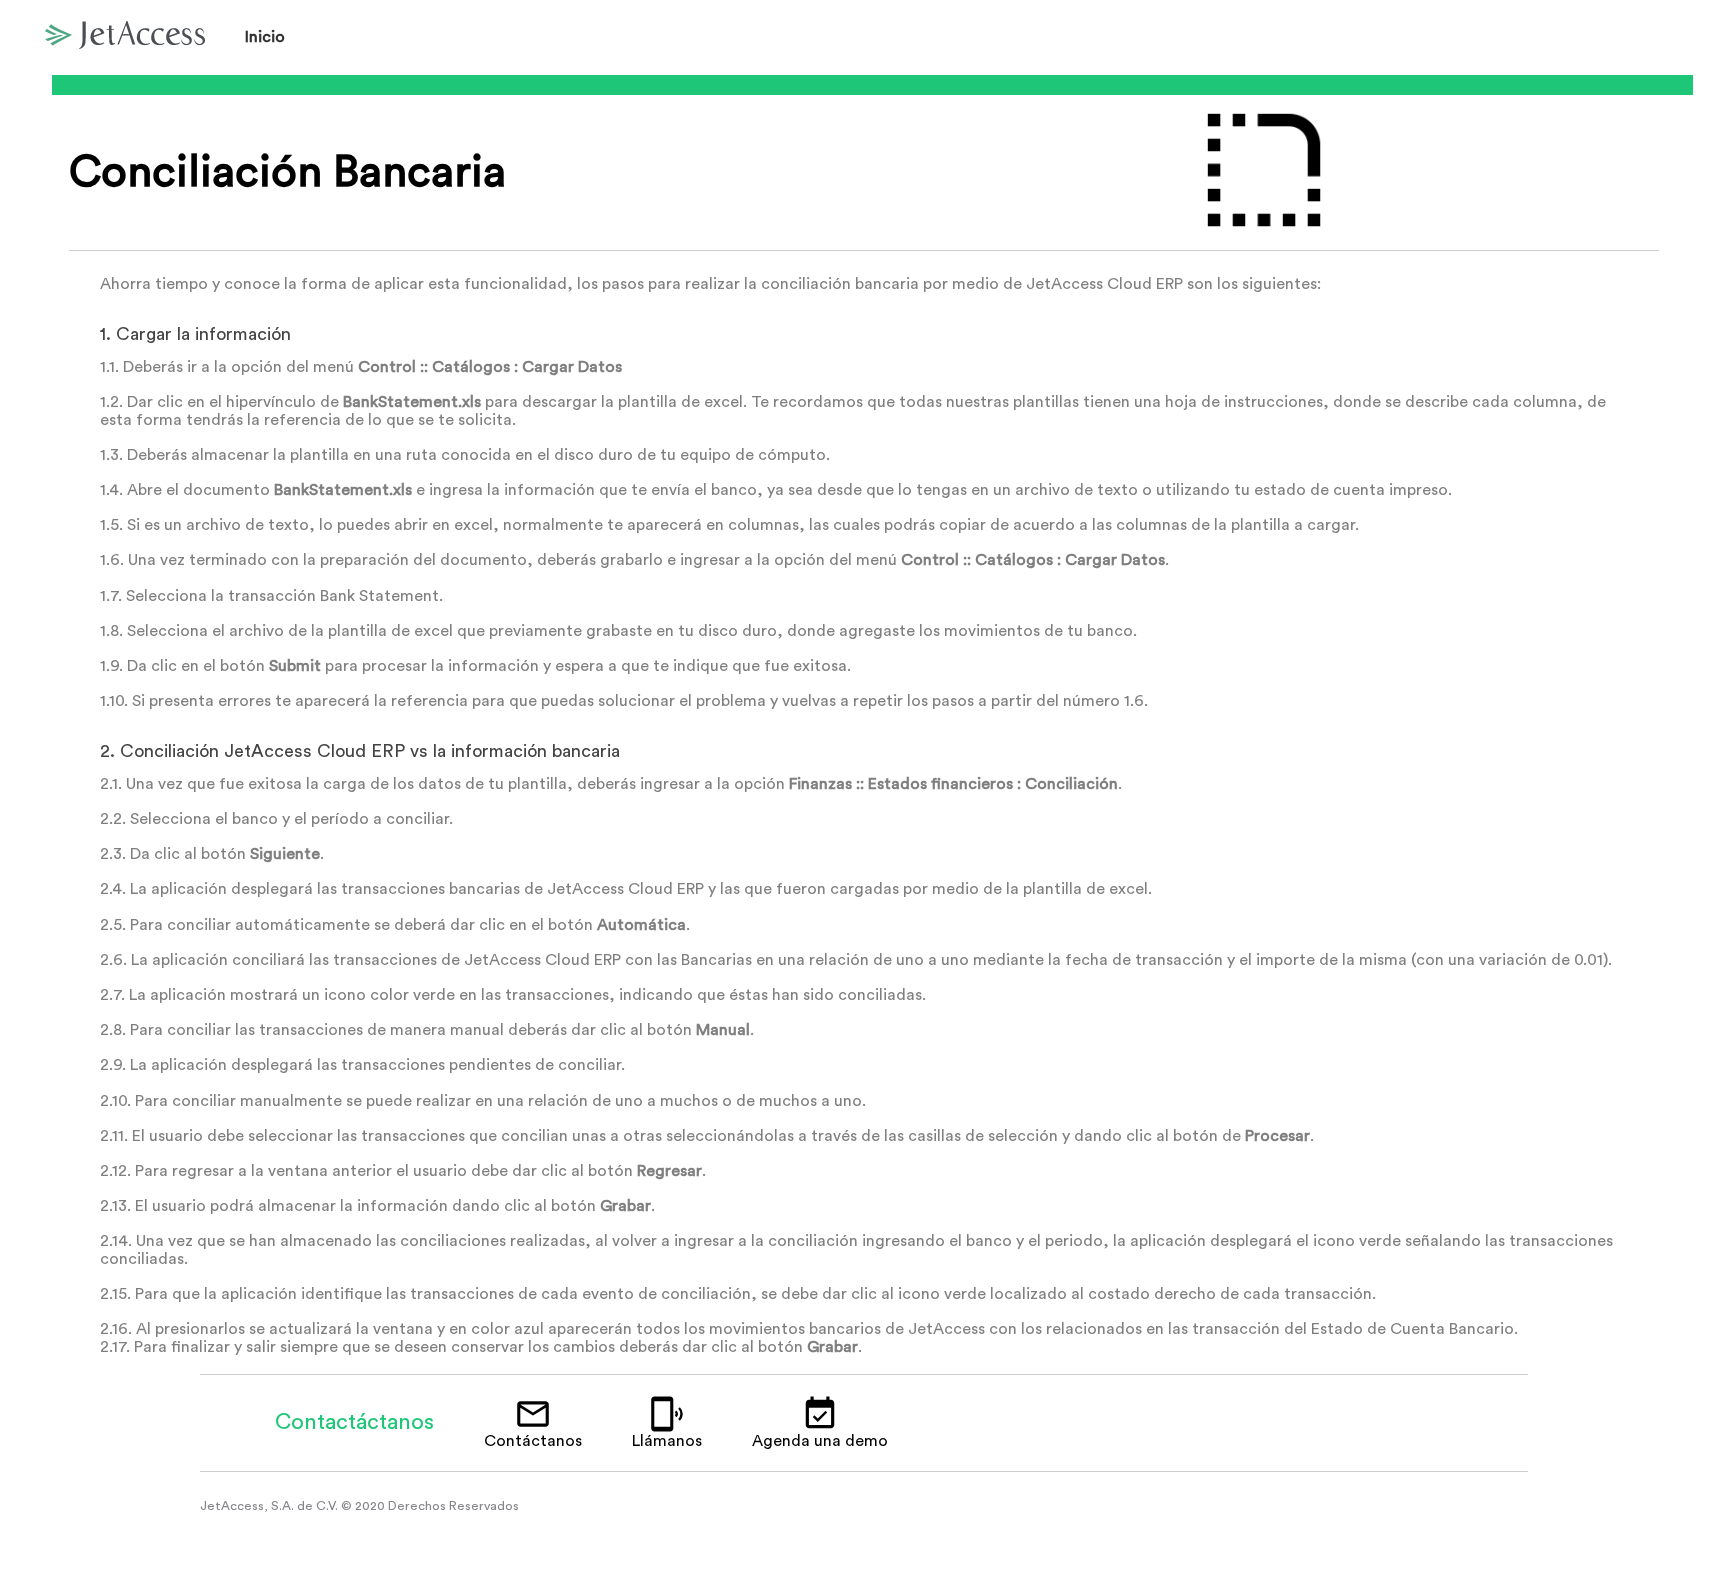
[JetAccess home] (125, 37)
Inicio (265, 37)
